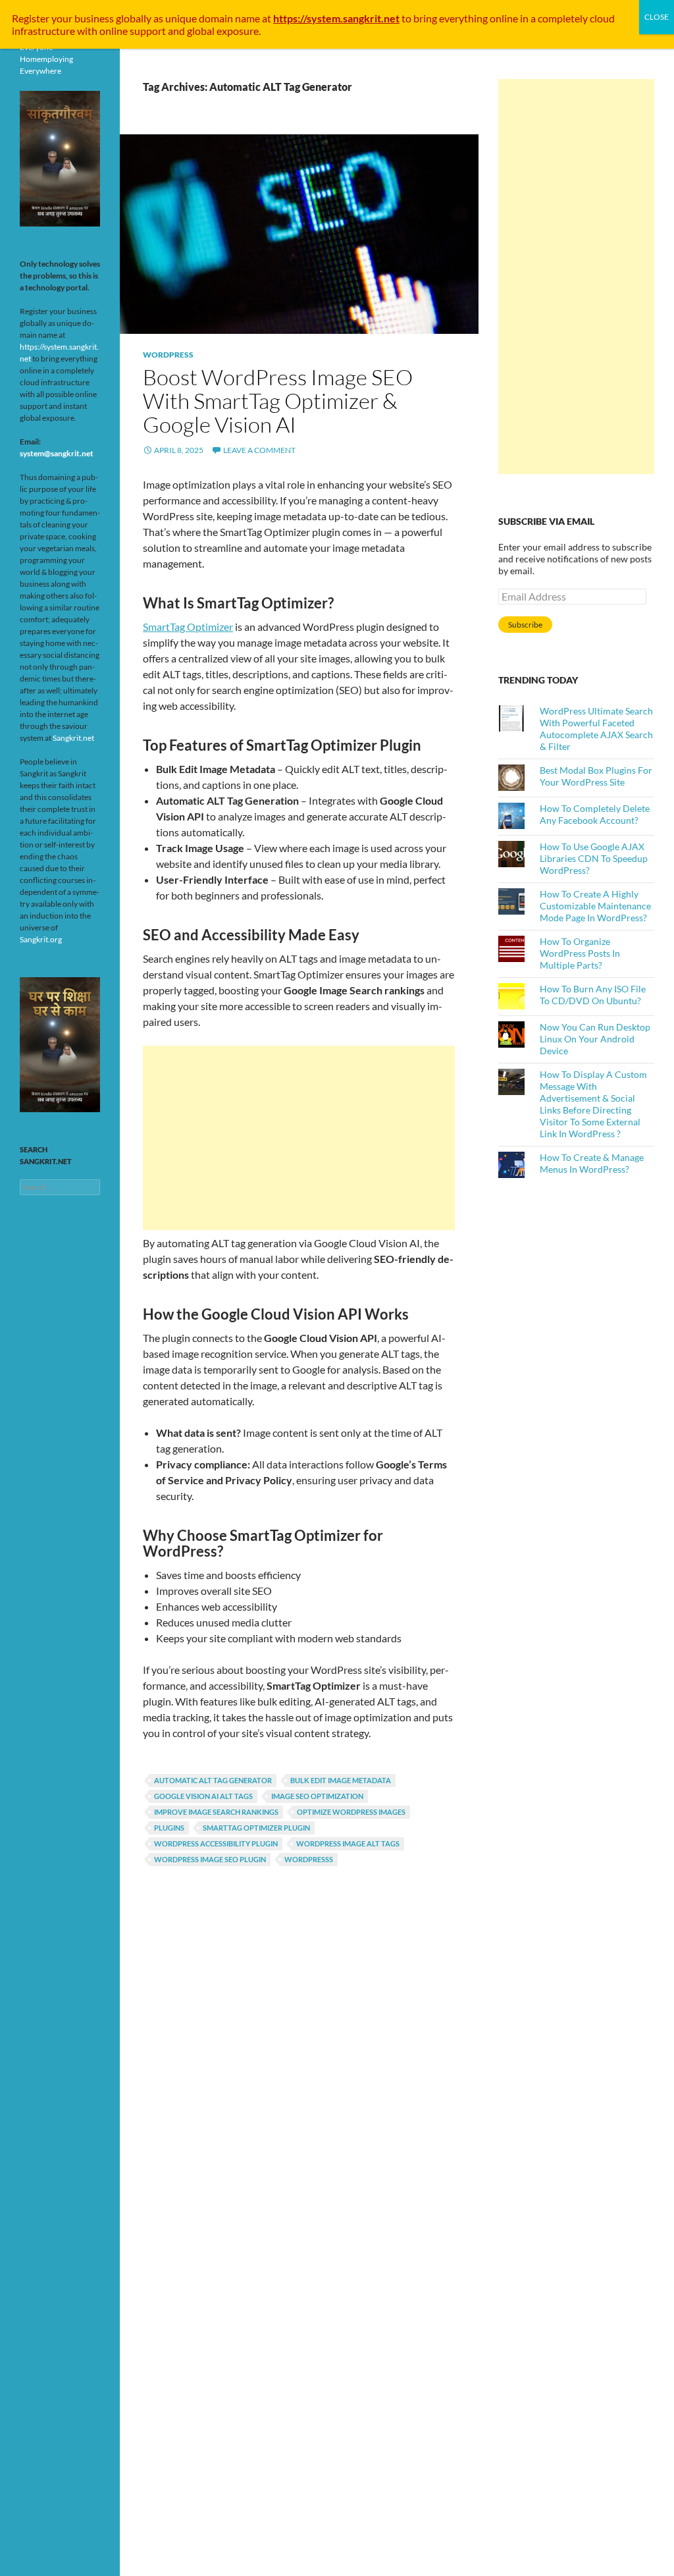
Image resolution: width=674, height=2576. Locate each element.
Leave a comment (259, 450)
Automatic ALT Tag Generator (213, 1780)
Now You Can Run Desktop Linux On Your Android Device (595, 1039)
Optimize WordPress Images (351, 1812)
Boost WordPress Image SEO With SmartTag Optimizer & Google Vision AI (278, 401)
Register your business (64, 18)
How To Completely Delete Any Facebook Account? (595, 814)
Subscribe (525, 625)
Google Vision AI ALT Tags (203, 1796)
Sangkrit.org (41, 939)
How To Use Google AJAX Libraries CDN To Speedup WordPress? (594, 858)
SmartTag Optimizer (188, 627)
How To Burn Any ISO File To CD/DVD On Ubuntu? (593, 995)
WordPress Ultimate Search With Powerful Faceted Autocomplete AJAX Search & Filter (596, 729)
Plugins (169, 1828)
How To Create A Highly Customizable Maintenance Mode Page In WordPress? (595, 906)
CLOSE (657, 17)
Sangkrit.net (73, 738)
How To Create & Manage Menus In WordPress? (592, 1163)
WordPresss (309, 1859)
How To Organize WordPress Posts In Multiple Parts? (580, 953)
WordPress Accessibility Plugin (216, 1843)
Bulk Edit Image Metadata (341, 1780)
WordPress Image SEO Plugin (210, 1859)
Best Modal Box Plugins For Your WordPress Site (596, 776)
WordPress (168, 355)
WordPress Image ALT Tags (348, 1843)
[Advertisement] (299, 1138)
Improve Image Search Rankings (216, 1812)
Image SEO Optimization (317, 1796)
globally (134, 18)
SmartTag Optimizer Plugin (256, 1828)
